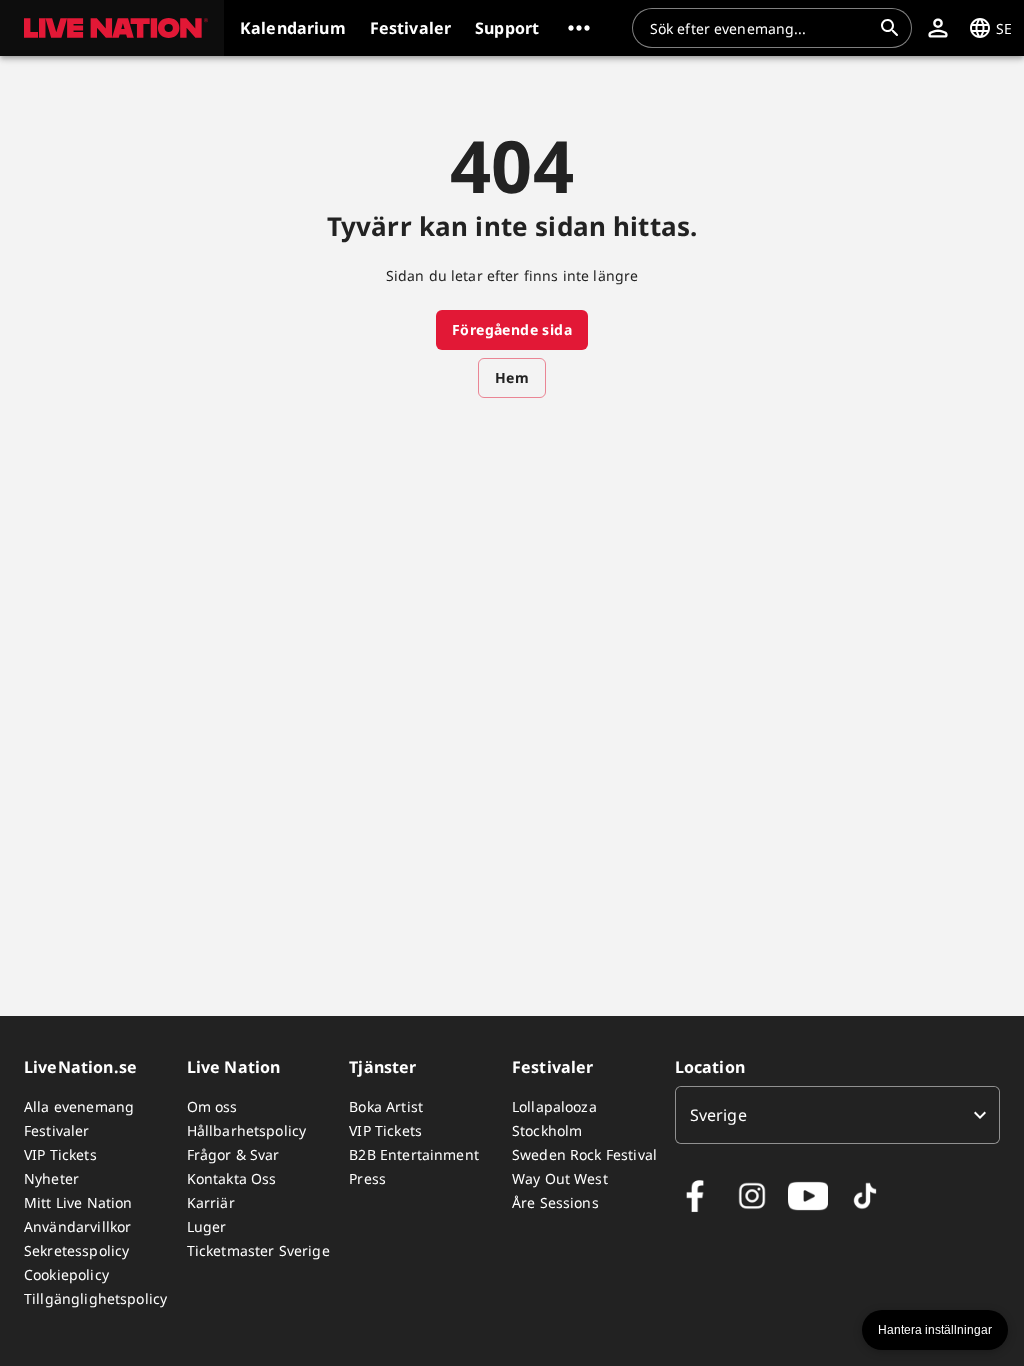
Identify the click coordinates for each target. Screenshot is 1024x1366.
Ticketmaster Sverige (258, 1250)
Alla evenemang (79, 1106)
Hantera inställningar (935, 1330)
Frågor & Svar (233, 1154)
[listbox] (837, 1115)
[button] (112, 28)
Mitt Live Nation (78, 1202)
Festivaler (57, 1130)
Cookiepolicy (66, 1274)
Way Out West (560, 1178)
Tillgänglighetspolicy (95, 1298)
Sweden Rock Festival (584, 1154)
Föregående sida (512, 329)
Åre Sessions (555, 1202)
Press (367, 1178)
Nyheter (51, 1178)
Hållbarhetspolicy (247, 1130)
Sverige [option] (718, 1115)
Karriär (211, 1202)
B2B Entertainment (414, 1154)
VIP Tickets (60, 1154)
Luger (207, 1226)
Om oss (212, 1106)
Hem (512, 377)
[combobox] (760, 28)
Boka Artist (386, 1106)
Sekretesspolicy (76, 1250)
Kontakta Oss (232, 1178)
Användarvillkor (77, 1226)
